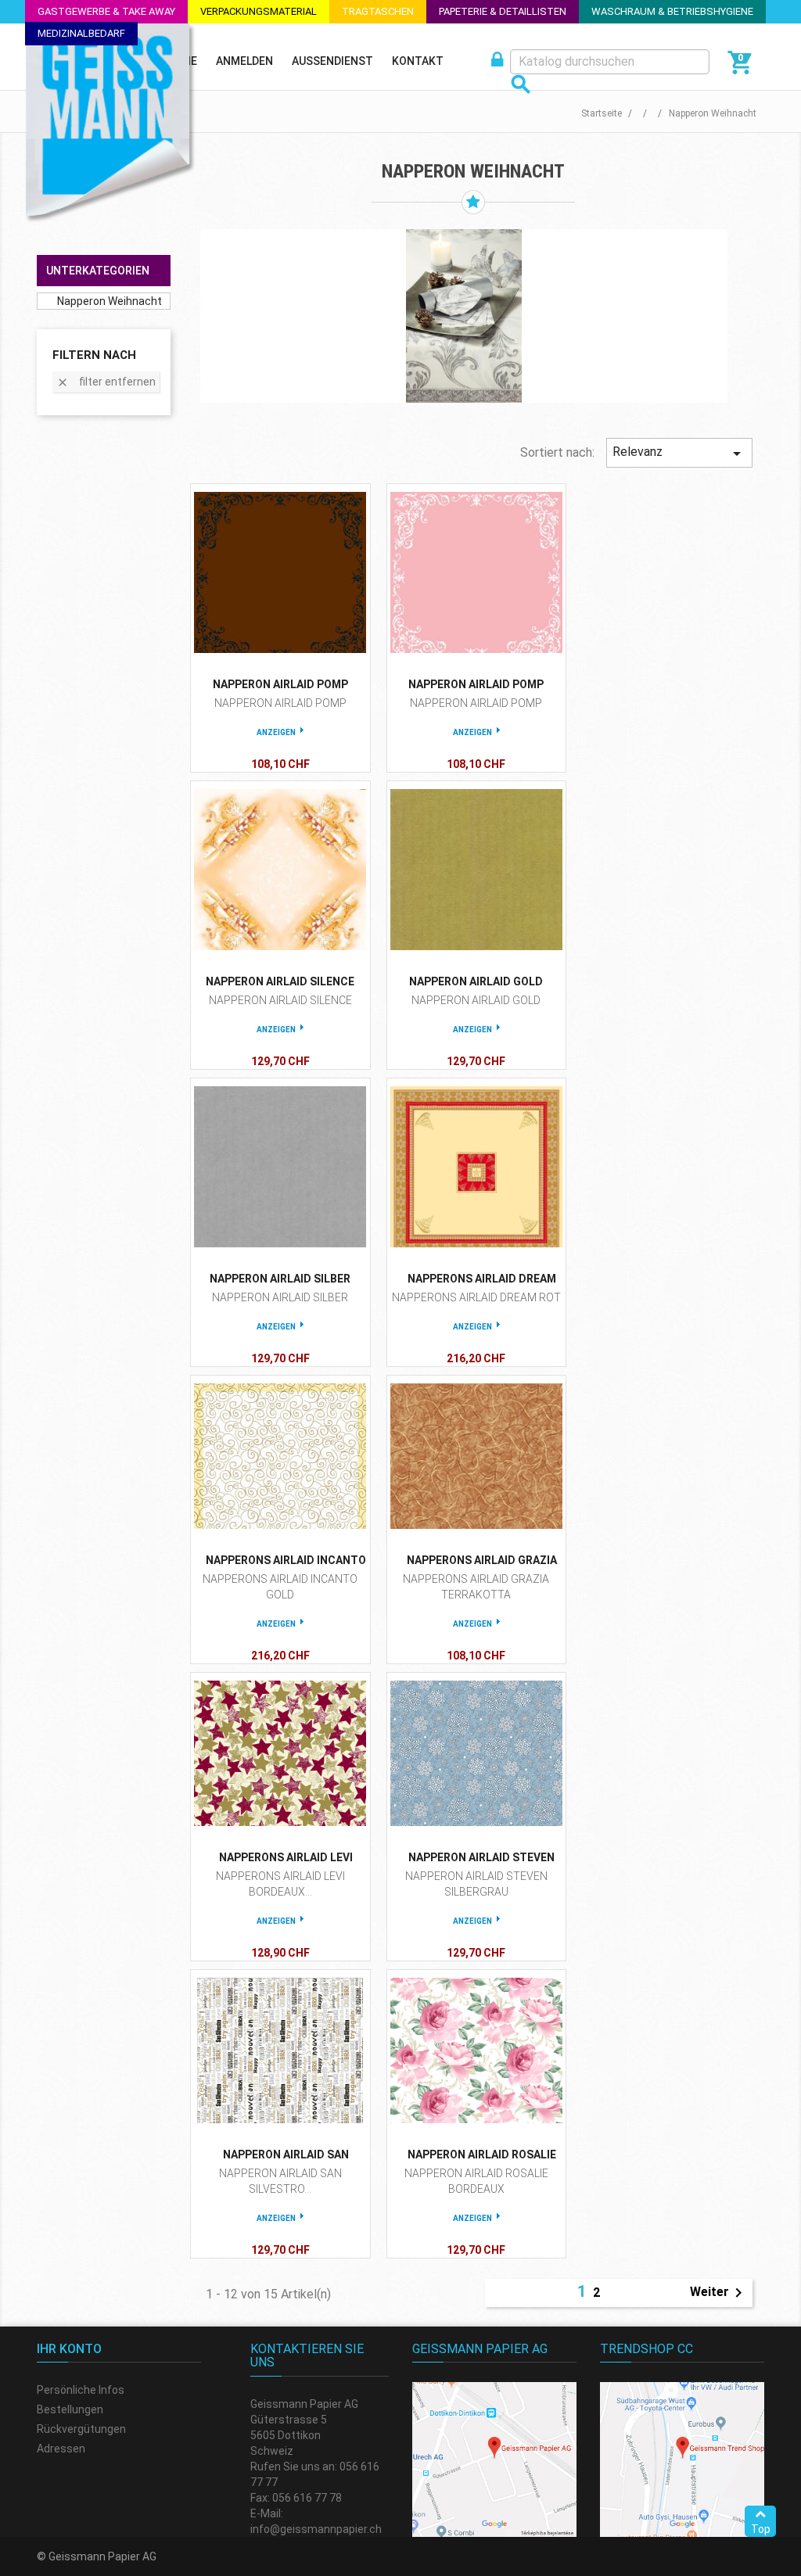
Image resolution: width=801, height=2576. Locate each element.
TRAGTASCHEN (378, 11)
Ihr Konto (69, 2349)
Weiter (719, 2293)
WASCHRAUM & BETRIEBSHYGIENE (672, 11)
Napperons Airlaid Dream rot (476, 1297)
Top (761, 2529)
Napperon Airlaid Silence (280, 981)
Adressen (61, 2449)
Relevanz (679, 454)
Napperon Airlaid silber (280, 1279)
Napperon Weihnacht (110, 301)
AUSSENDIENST (332, 61)
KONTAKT (418, 61)
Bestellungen (70, 2409)
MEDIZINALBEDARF (81, 33)
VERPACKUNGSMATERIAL (259, 11)
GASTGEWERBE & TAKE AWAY (106, 11)
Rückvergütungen (81, 2429)
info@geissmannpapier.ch (316, 2529)
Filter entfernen (106, 382)
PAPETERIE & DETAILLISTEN (503, 11)
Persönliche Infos (81, 2390)
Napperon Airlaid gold (476, 981)
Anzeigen (276, 732)
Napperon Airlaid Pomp (280, 684)
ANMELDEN (244, 61)
